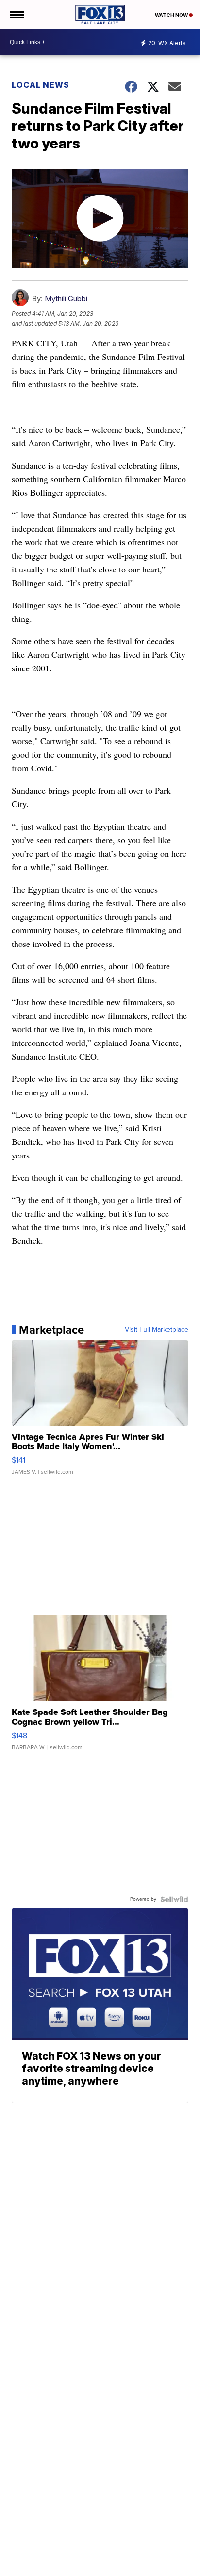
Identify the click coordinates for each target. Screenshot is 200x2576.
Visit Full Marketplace (157, 1330)
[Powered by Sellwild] (174, 1899)
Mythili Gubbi (66, 299)
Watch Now (172, 15)
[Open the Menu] (16, 15)
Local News (41, 85)
